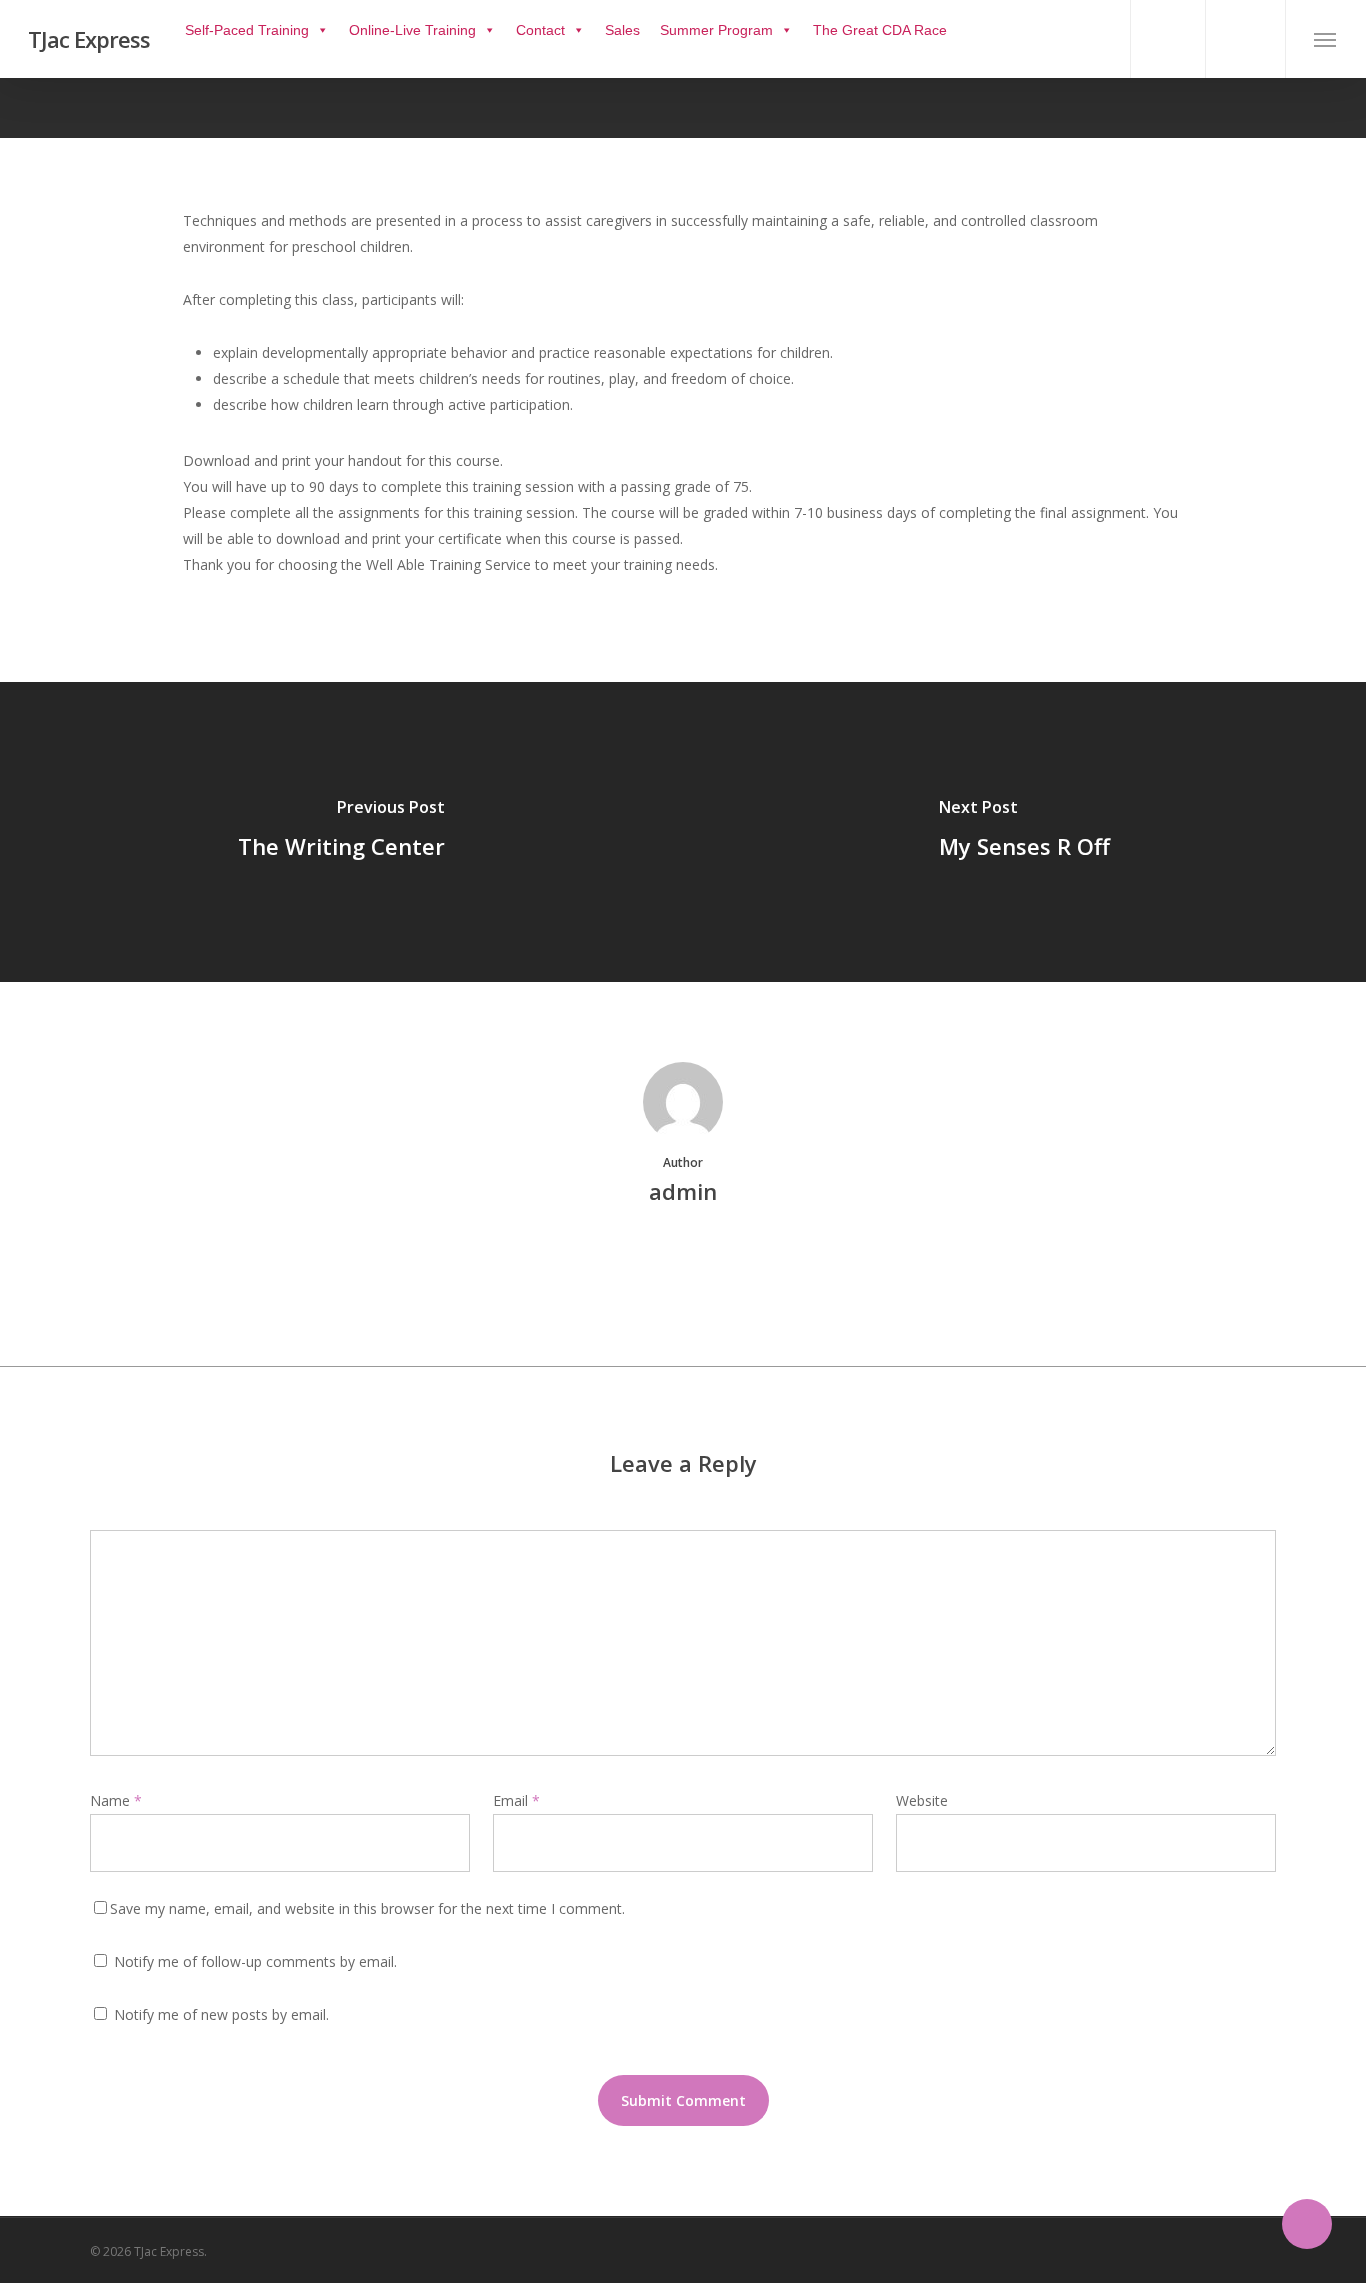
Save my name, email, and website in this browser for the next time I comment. (367, 1908)
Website (922, 1800)
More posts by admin (683, 1259)
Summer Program (716, 30)
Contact (540, 30)
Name (116, 1800)
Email (516, 1800)
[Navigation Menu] (1325, 39)
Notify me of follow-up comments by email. (255, 1961)
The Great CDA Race (880, 30)
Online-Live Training (412, 30)
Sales (622, 30)
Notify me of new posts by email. (221, 2014)
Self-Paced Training (247, 30)
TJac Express (89, 39)
